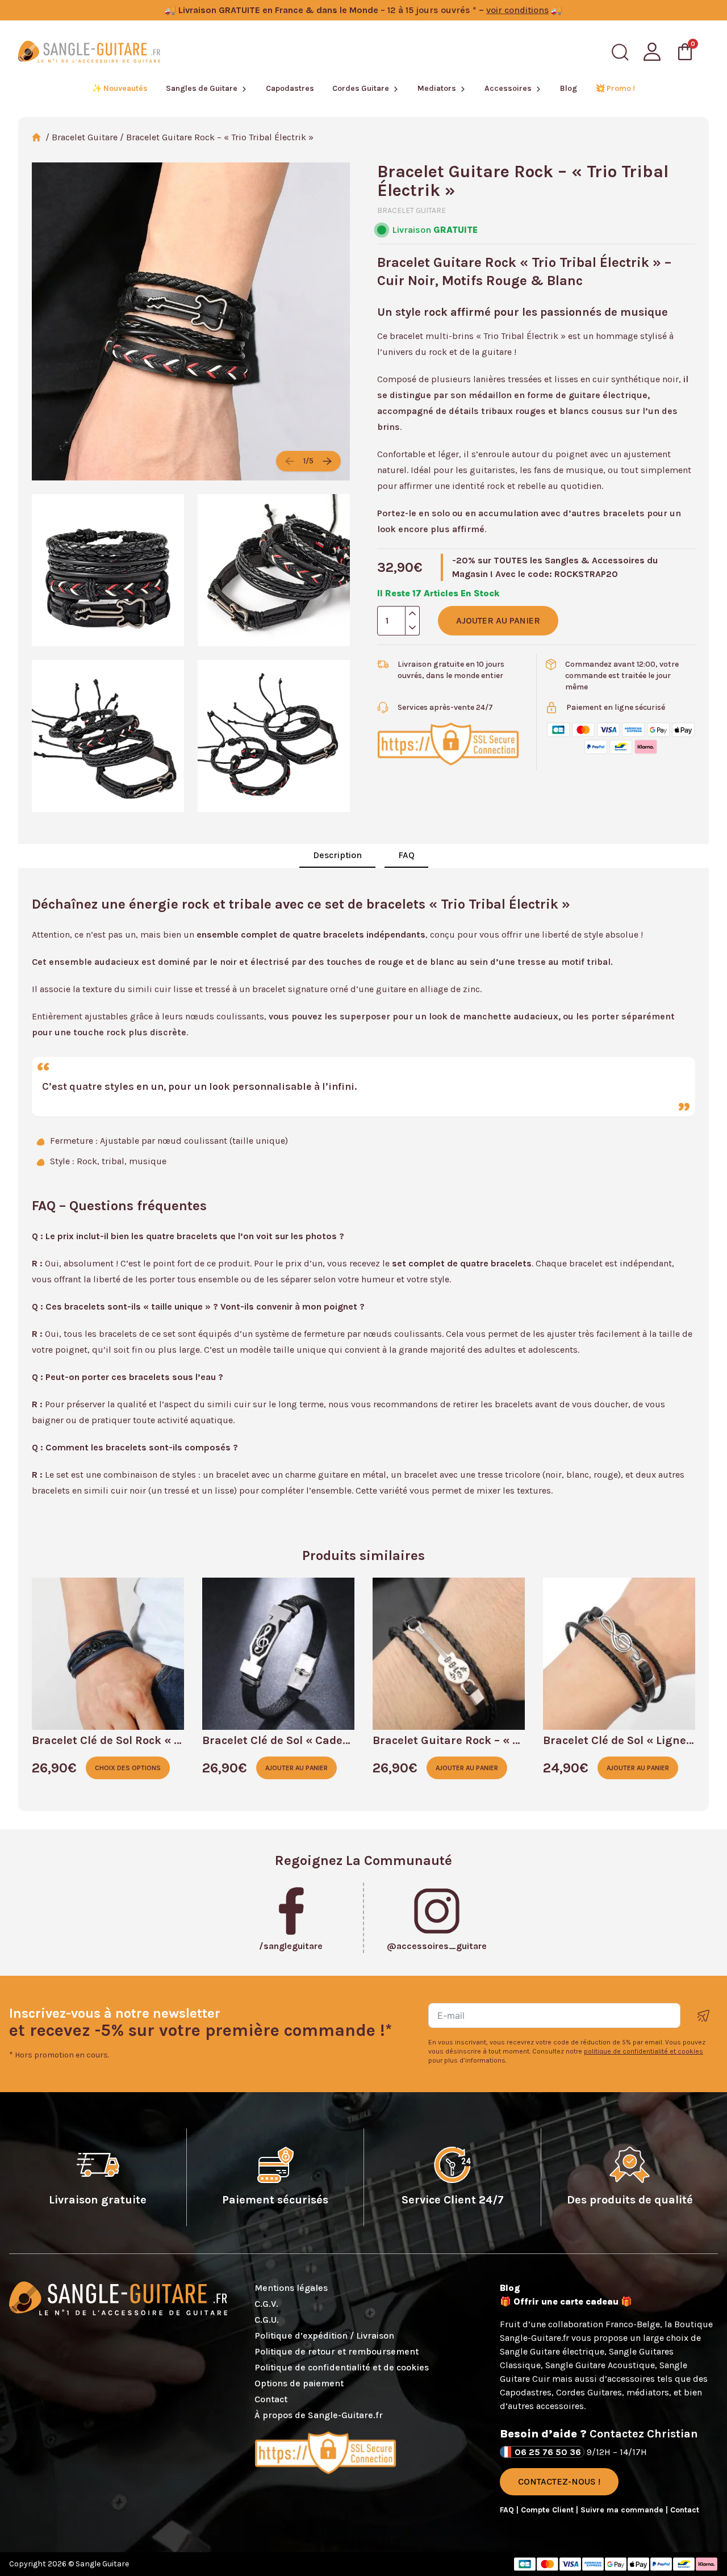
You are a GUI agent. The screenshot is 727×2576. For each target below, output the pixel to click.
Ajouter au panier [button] (296, 1768)
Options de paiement (299, 2383)
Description (337, 855)
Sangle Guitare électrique (552, 2351)
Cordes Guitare (361, 88)
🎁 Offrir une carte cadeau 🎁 (566, 2301)
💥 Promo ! (615, 88)
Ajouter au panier (498, 620)
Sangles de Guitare (202, 88)
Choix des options (128, 1768)
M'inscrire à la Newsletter (704, 2016)
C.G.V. (266, 2304)
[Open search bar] (620, 52)
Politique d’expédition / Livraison (324, 2335)
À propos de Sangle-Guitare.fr (319, 2415)
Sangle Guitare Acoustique (600, 2365)
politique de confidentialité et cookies (644, 2051)
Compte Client (548, 2510)
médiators (648, 2392)
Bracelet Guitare (85, 137)
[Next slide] (327, 461)
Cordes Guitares (589, 2392)
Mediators (437, 88)
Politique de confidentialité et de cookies (342, 2367)
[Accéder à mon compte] (652, 52)
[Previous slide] (290, 461)
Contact (271, 2399)
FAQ (406, 855)
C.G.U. (267, 2320)
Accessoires (508, 88)
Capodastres (290, 88)
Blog (569, 88)
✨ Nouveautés (120, 88)
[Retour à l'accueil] (89, 52)
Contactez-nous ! (559, 2481)
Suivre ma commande (623, 2510)
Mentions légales (291, 2288)
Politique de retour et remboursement (337, 2351)
